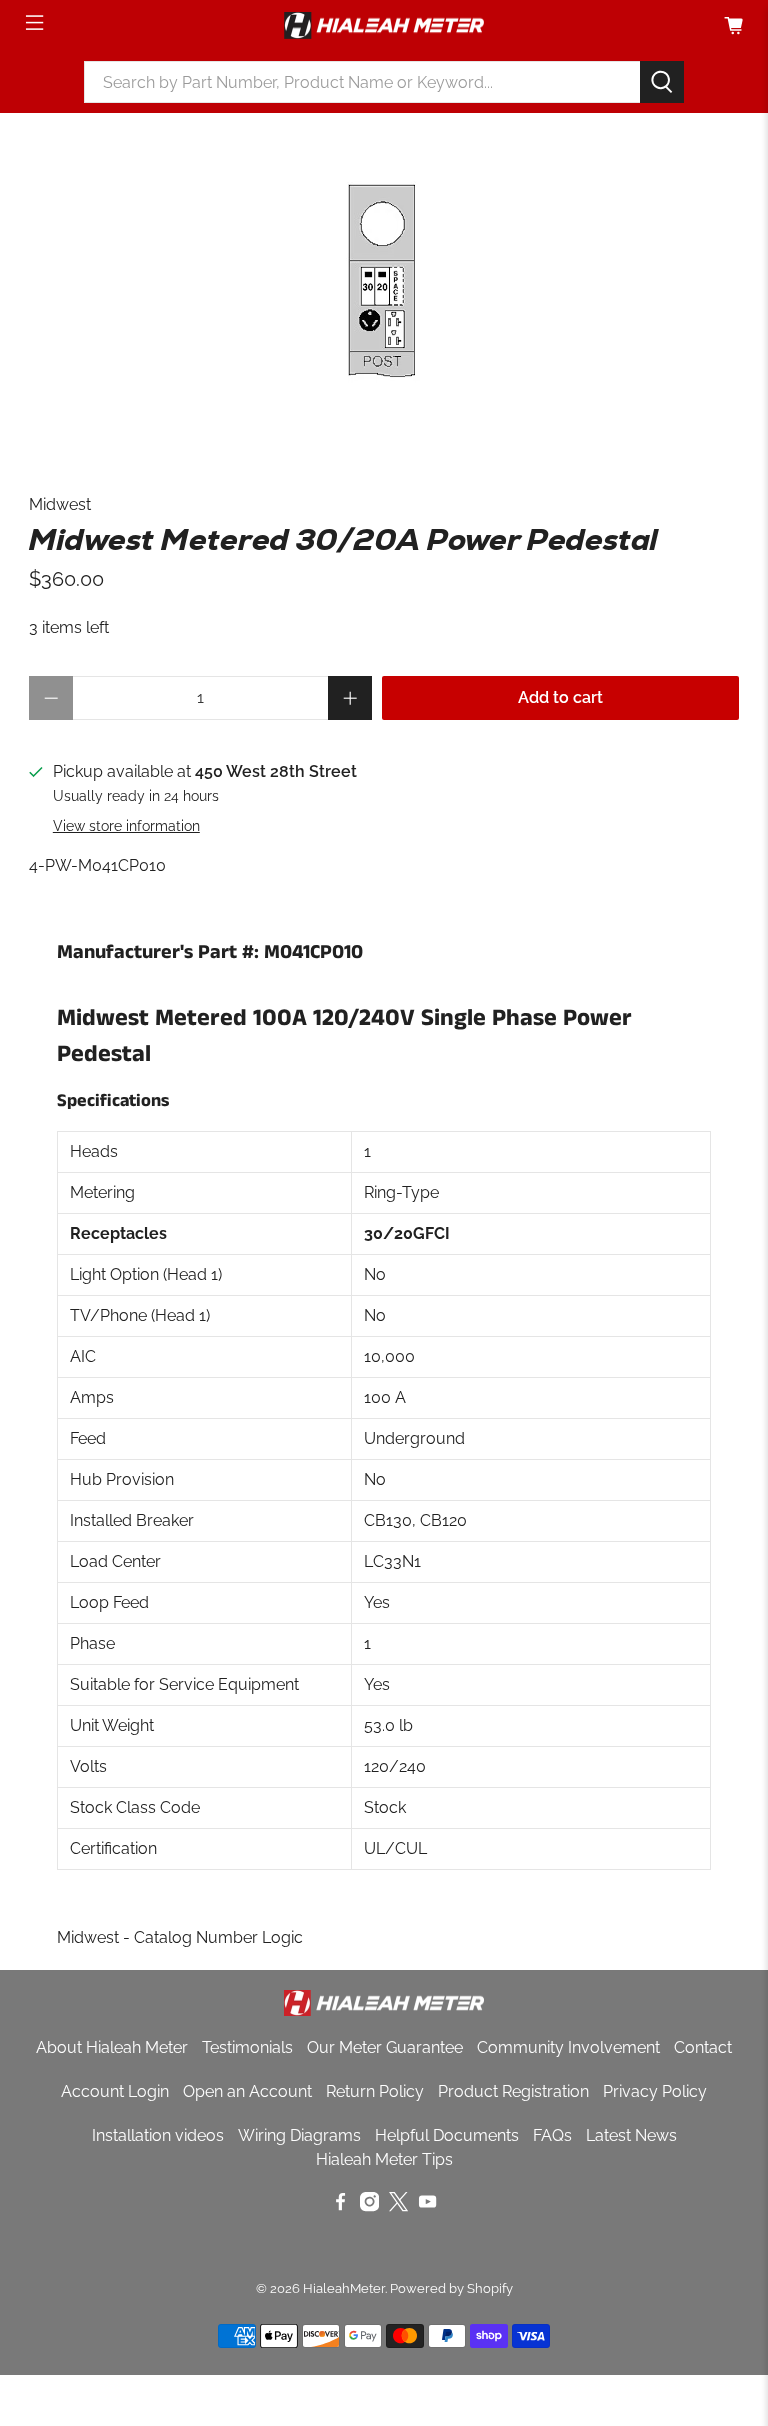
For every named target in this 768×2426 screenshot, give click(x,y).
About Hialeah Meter (112, 2047)
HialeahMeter (344, 2288)
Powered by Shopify (451, 2288)
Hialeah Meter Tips (384, 2159)
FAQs (552, 2135)
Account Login (115, 2091)
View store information (126, 826)
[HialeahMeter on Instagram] (369, 2206)
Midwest (60, 504)
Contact (703, 2047)
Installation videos (158, 2135)
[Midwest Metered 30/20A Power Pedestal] (384, 283)
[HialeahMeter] (384, 26)
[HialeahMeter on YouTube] (427, 2206)
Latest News (631, 2135)
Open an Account (247, 2091)
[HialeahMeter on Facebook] (340, 2206)
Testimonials (247, 2047)
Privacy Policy (655, 2091)
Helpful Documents (447, 2135)
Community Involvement (568, 2047)
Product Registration (513, 2091)
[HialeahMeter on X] (398, 2206)
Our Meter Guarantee (385, 2047)
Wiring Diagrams (299, 2135)
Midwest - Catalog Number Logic (180, 1937)
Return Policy (375, 2091)
